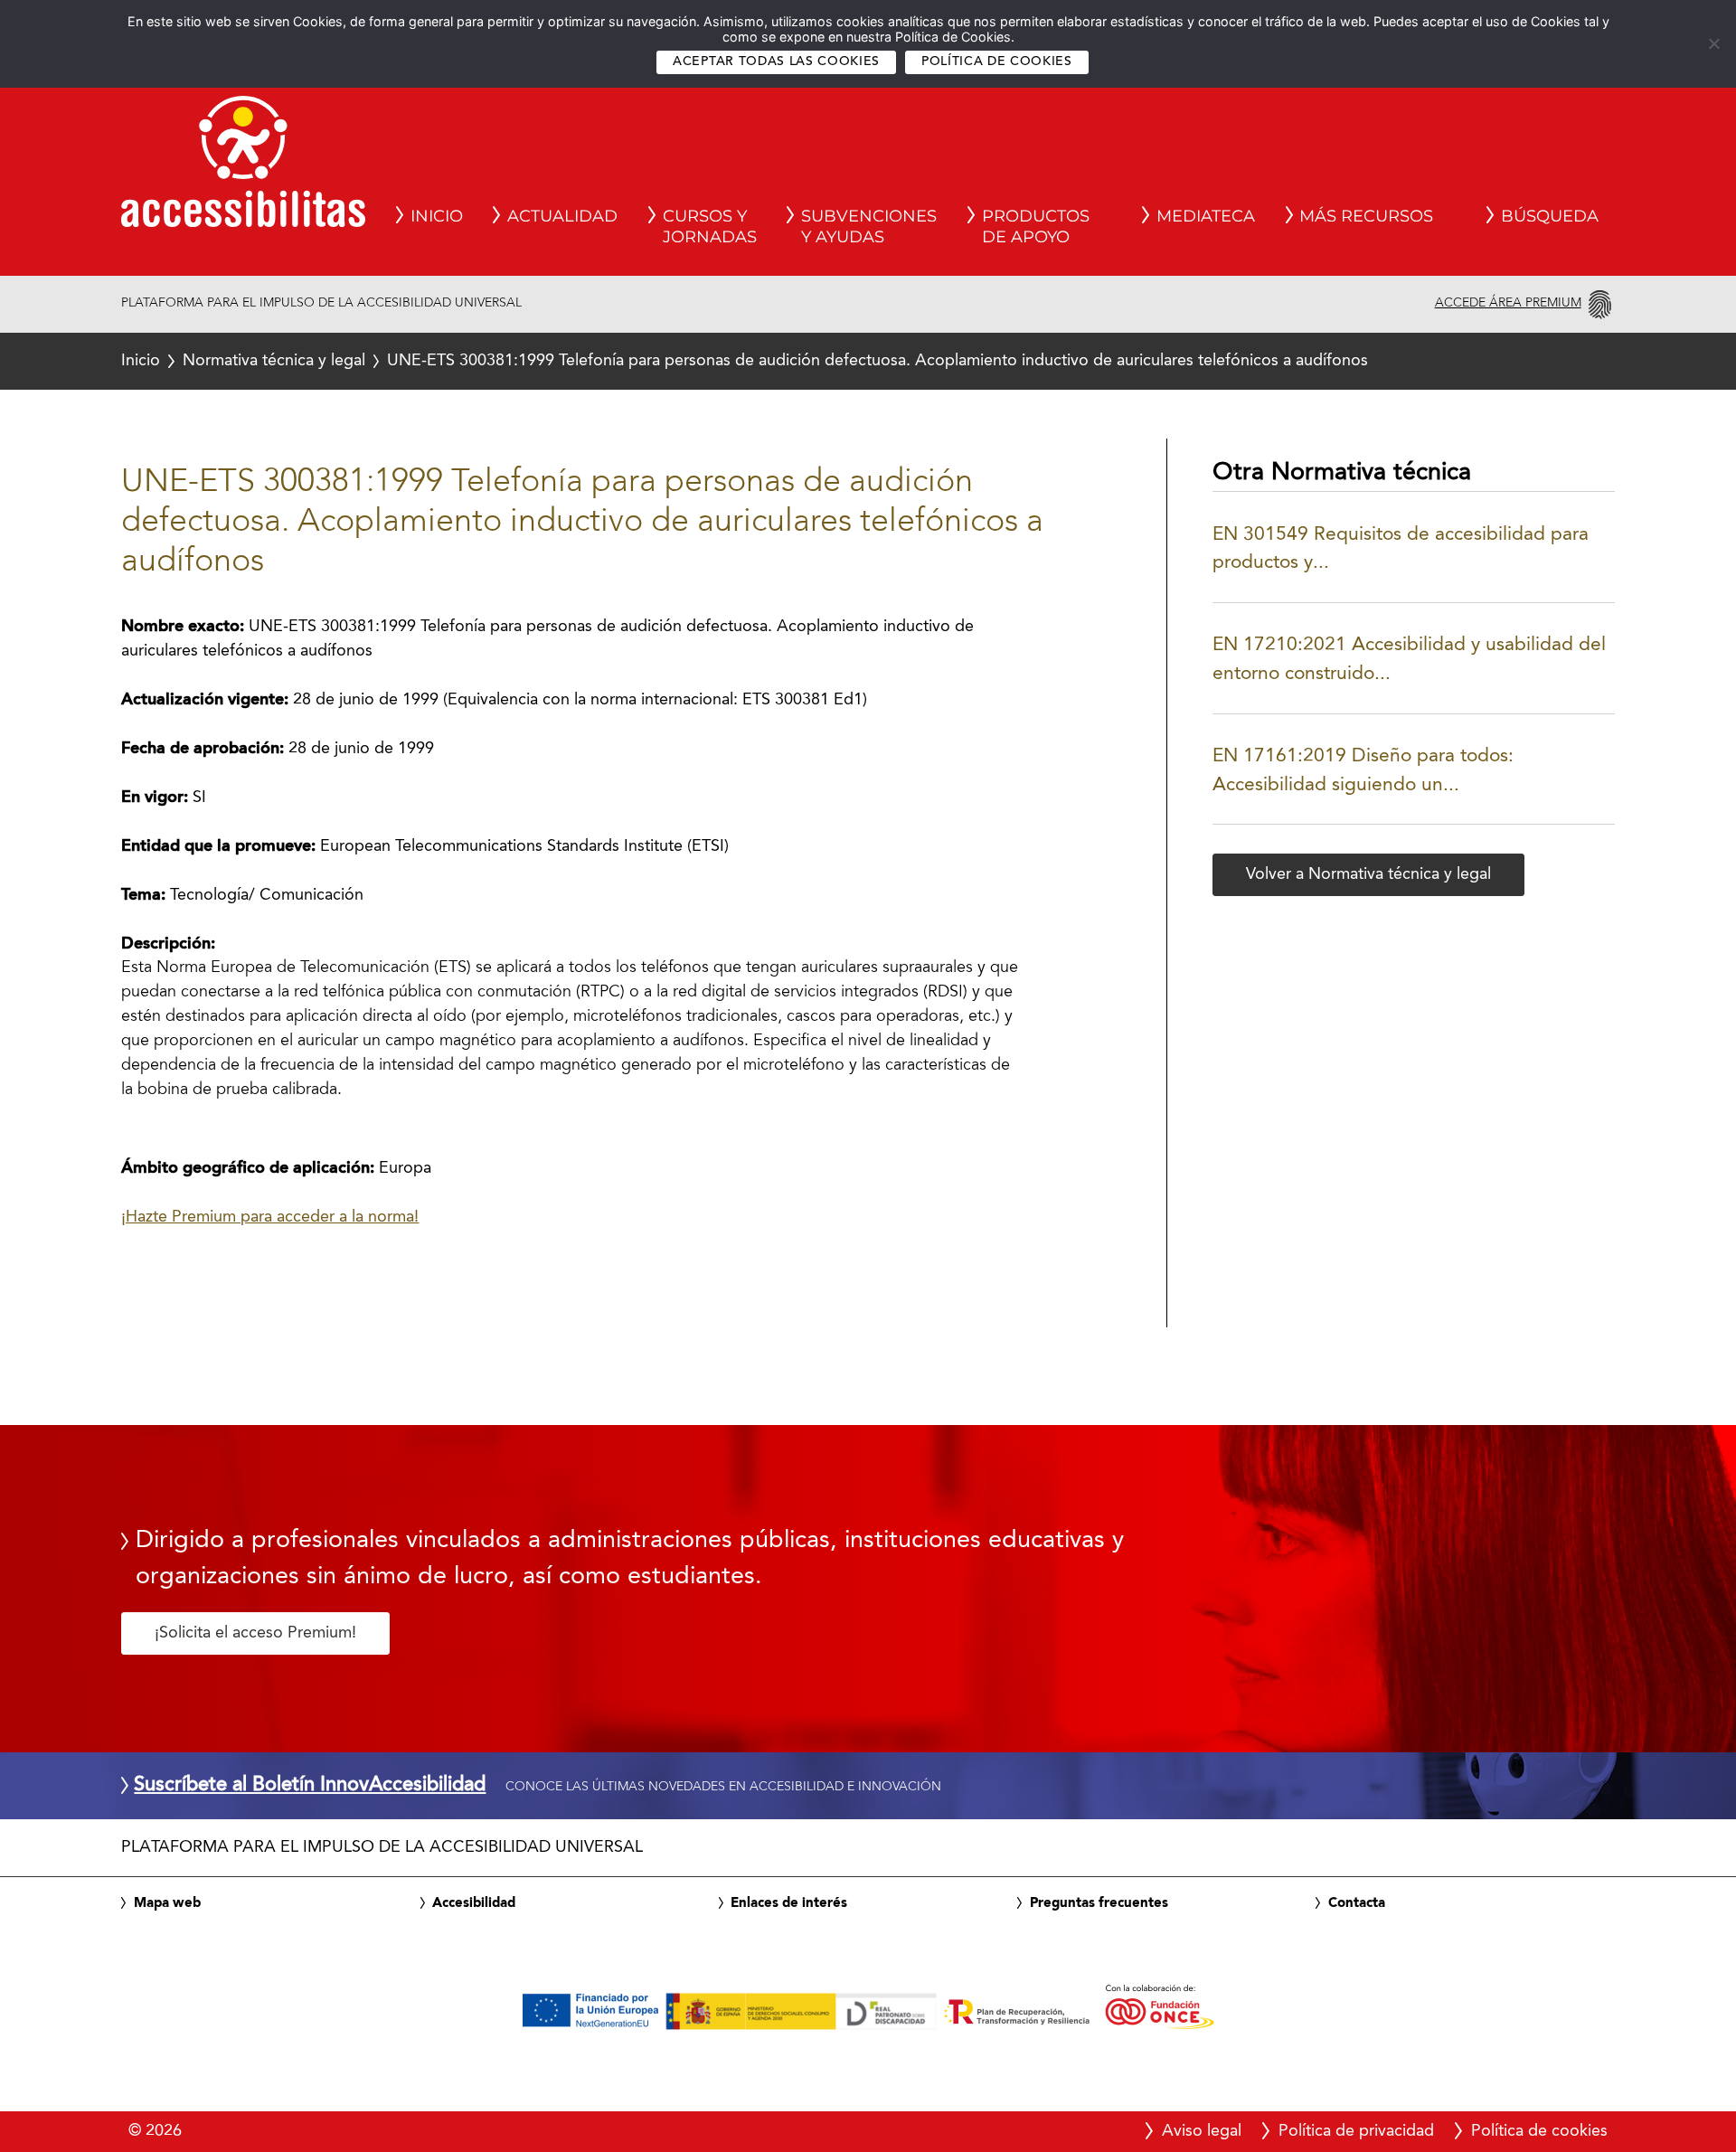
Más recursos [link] (1366, 216)
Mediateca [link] (1206, 216)
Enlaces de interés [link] (789, 1903)
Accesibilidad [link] (474, 1903)
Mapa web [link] (167, 1903)
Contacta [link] (1357, 1903)
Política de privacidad (1356, 2131)
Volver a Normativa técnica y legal (1368, 874)
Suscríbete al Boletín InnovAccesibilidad (310, 1786)
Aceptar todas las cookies (776, 62)
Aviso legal (1202, 2131)
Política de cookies (997, 62)
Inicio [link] (437, 216)
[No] (1713, 43)
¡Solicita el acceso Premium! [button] (255, 1633)
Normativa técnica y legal (274, 361)
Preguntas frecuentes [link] (1099, 1903)
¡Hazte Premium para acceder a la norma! (270, 1217)
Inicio (141, 361)
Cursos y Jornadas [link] (710, 227)
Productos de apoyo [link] (1036, 227)
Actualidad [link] (562, 216)
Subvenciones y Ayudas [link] (869, 227)
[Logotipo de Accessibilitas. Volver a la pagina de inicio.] (243, 167)
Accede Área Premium (1508, 303)
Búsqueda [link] (1550, 216)
